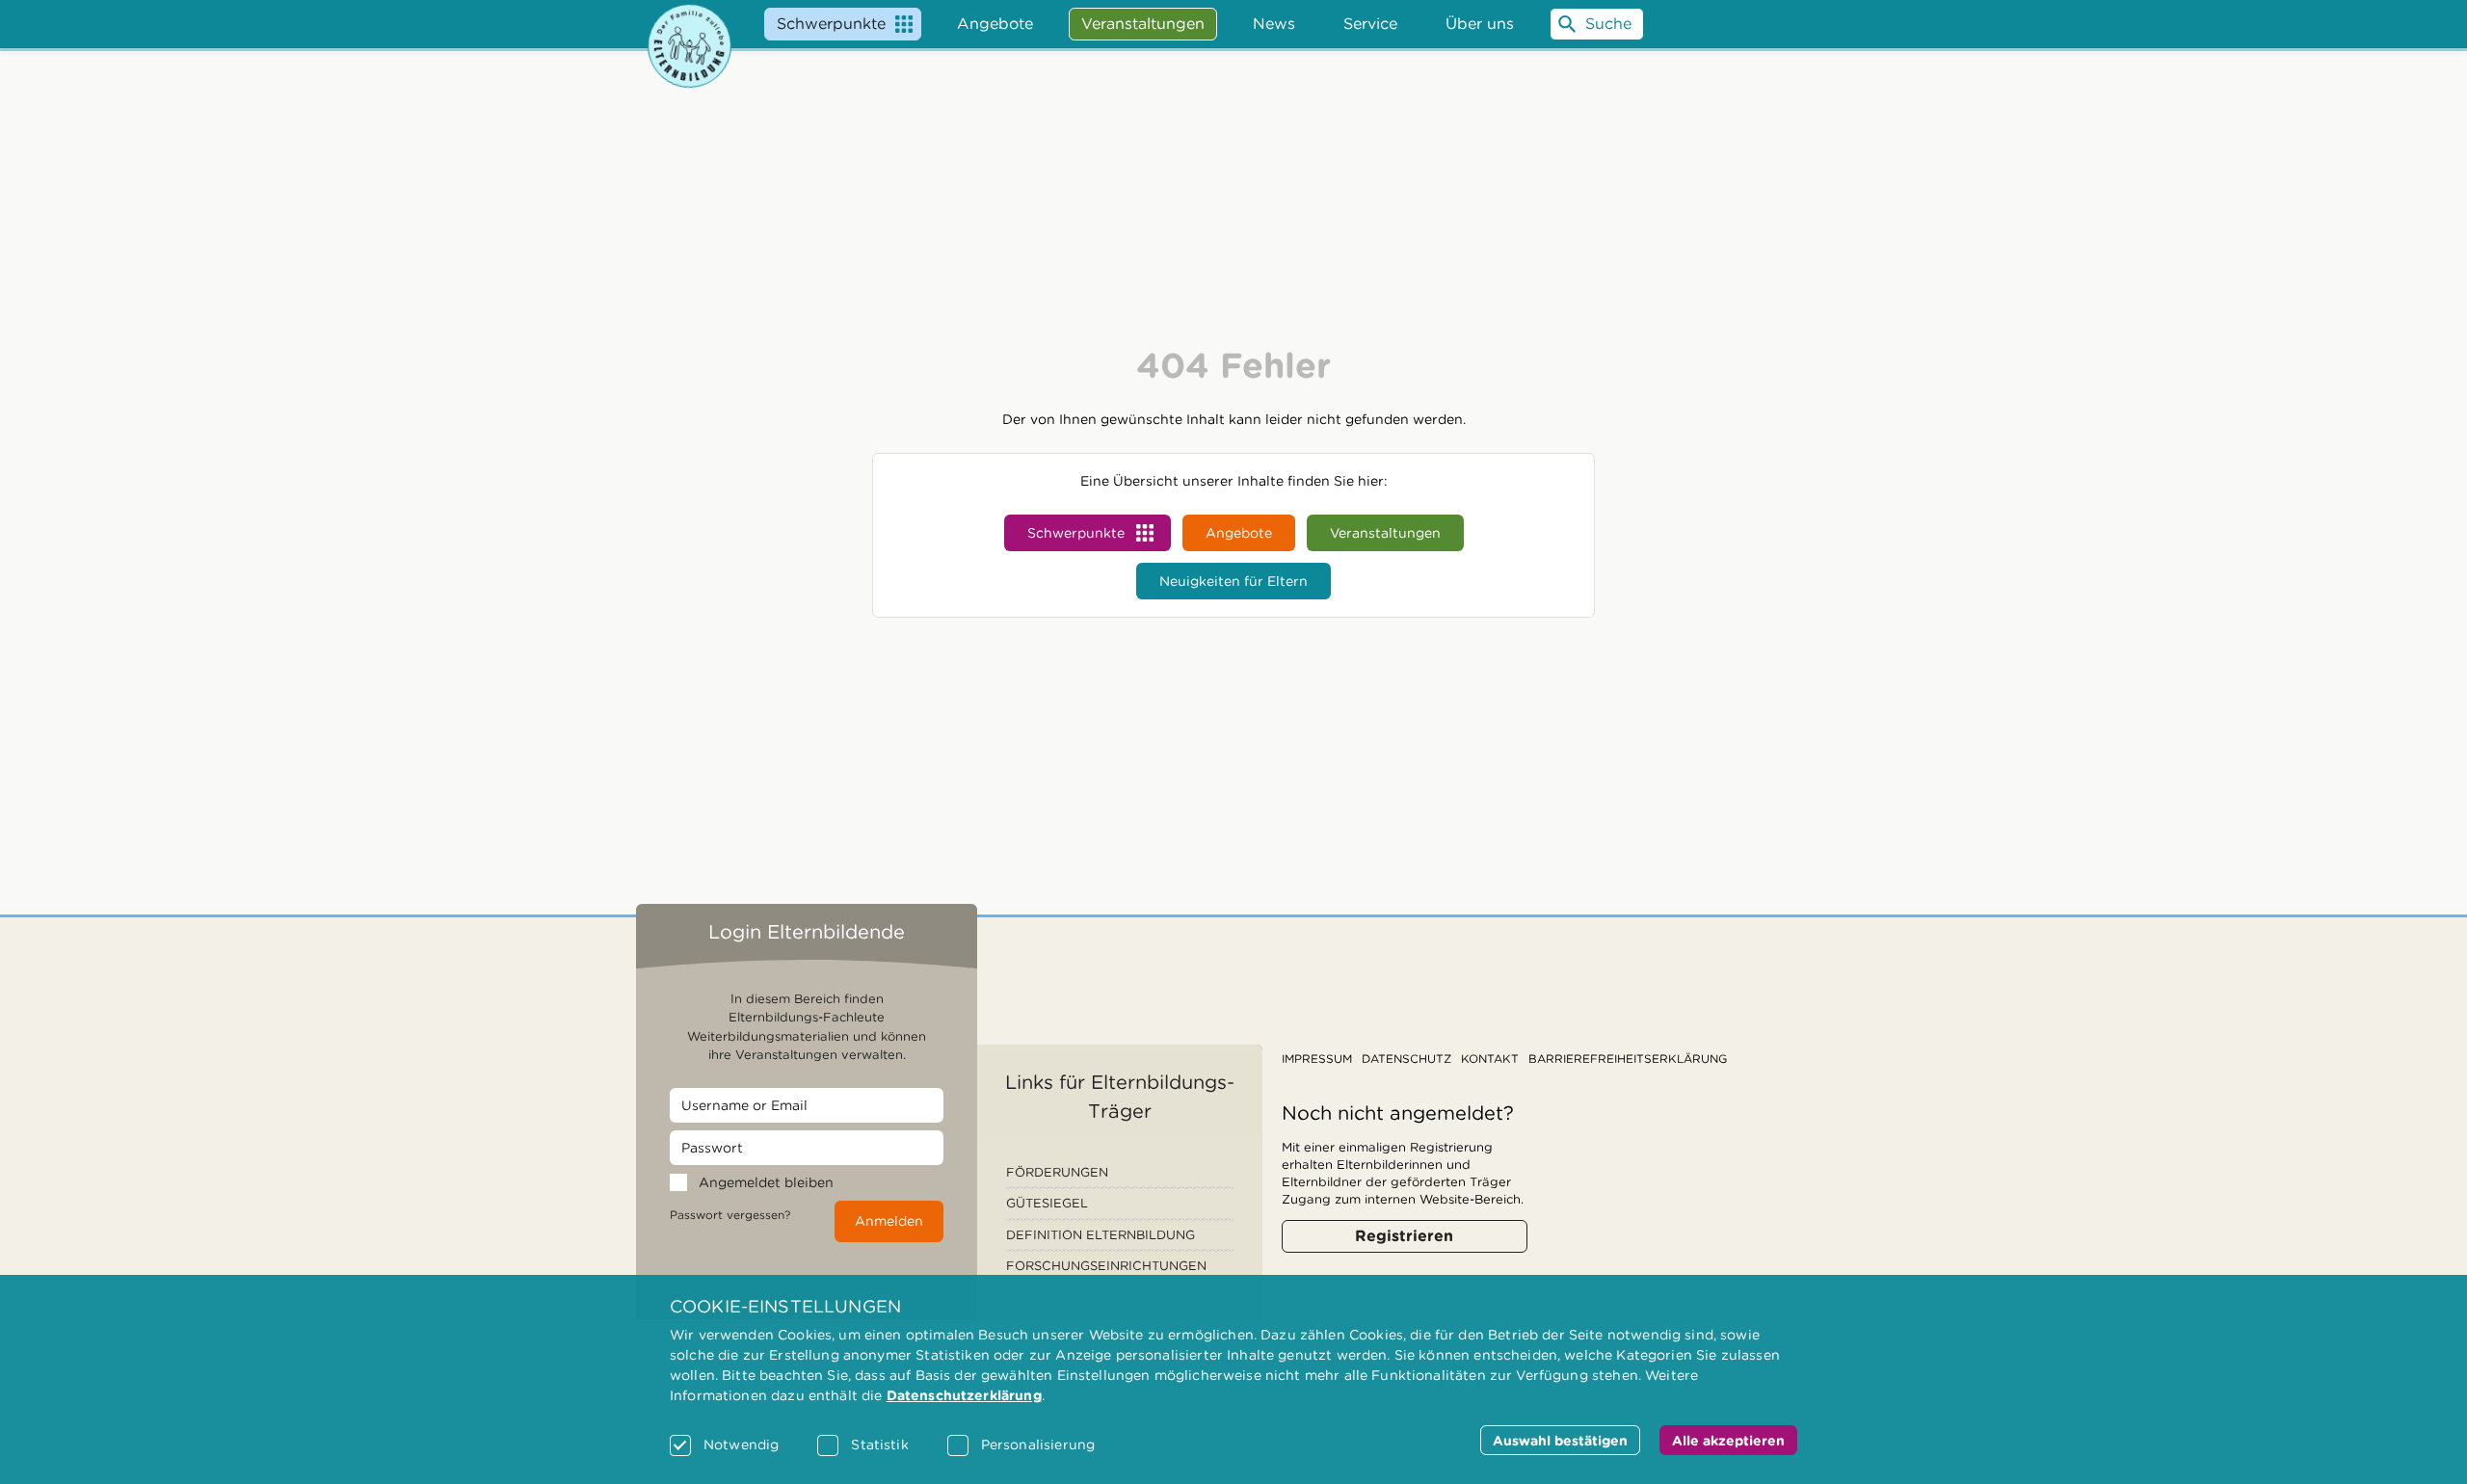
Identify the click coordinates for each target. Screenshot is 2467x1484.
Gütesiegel (1047, 1203)
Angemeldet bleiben (766, 1182)
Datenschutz (1406, 1059)
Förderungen (1057, 1172)
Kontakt (1490, 1059)
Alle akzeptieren (1728, 1441)
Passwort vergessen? (730, 1215)
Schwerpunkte (831, 24)
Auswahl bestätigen (1560, 1441)
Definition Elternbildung (1101, 1235)
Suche (1608, 24)
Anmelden (889, 1221)
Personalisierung (1038, 1444)
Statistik (879, 1444)
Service (1370, 24)
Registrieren (1404, 1236)
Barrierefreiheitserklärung (1628, 1059)
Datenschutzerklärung (964, 1395)
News (1274, 24)
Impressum (1317, 1059)
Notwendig (741, 1444)
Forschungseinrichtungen (1106, 1266)
